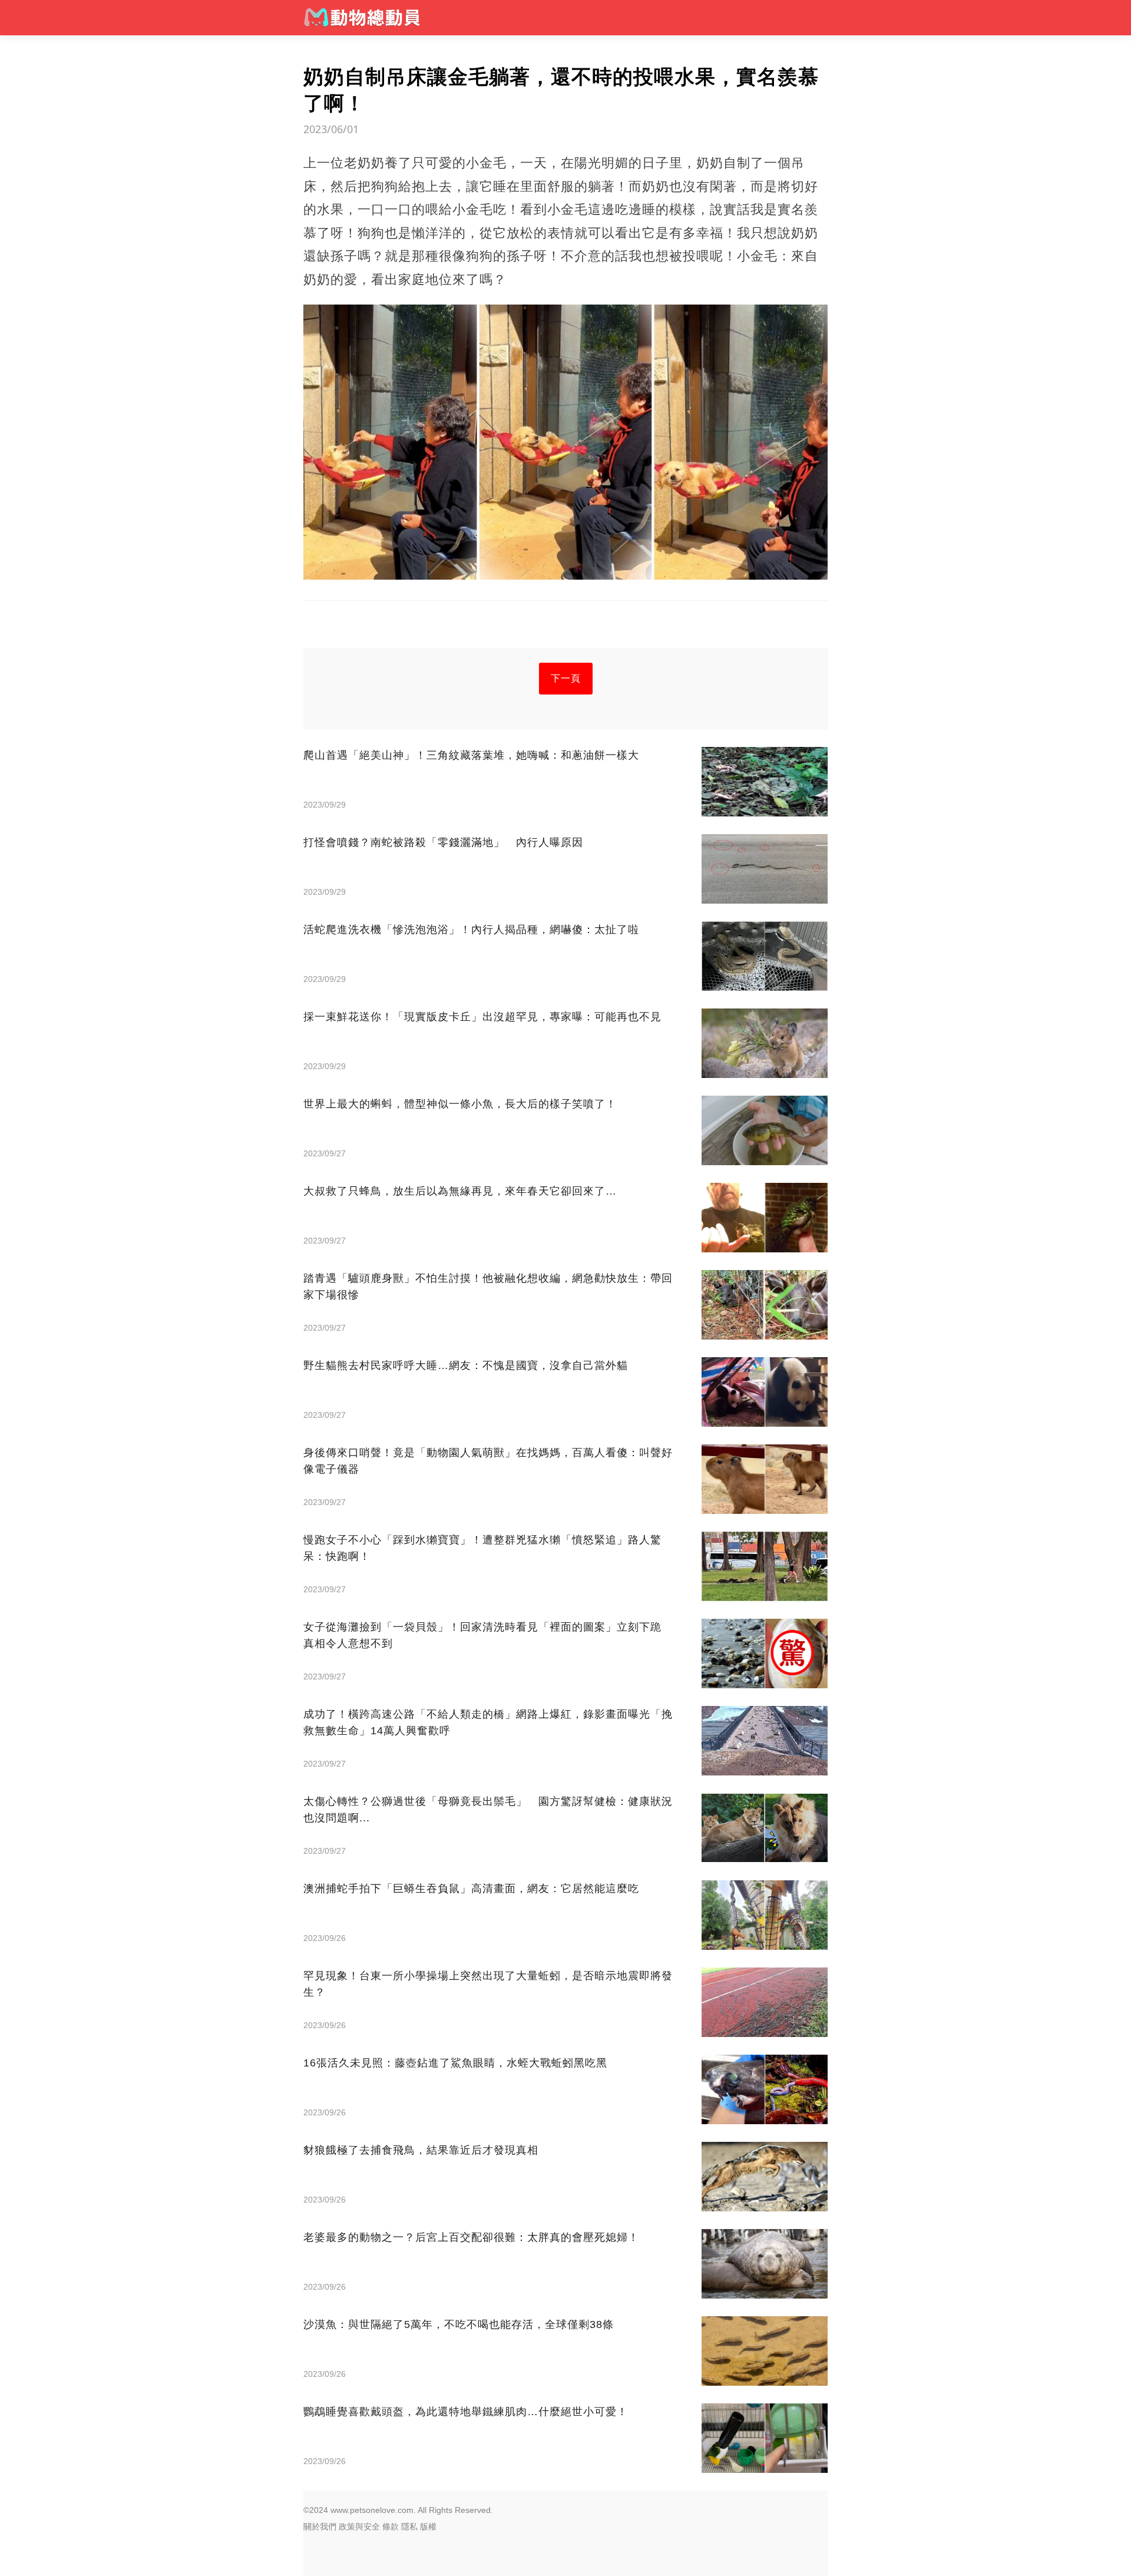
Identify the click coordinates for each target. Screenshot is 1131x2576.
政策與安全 (359, 2527)
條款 (391, 2527)
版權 (428, 2527)
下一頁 (566, 678)
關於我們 (320, 2527)
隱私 (409, 2527)
